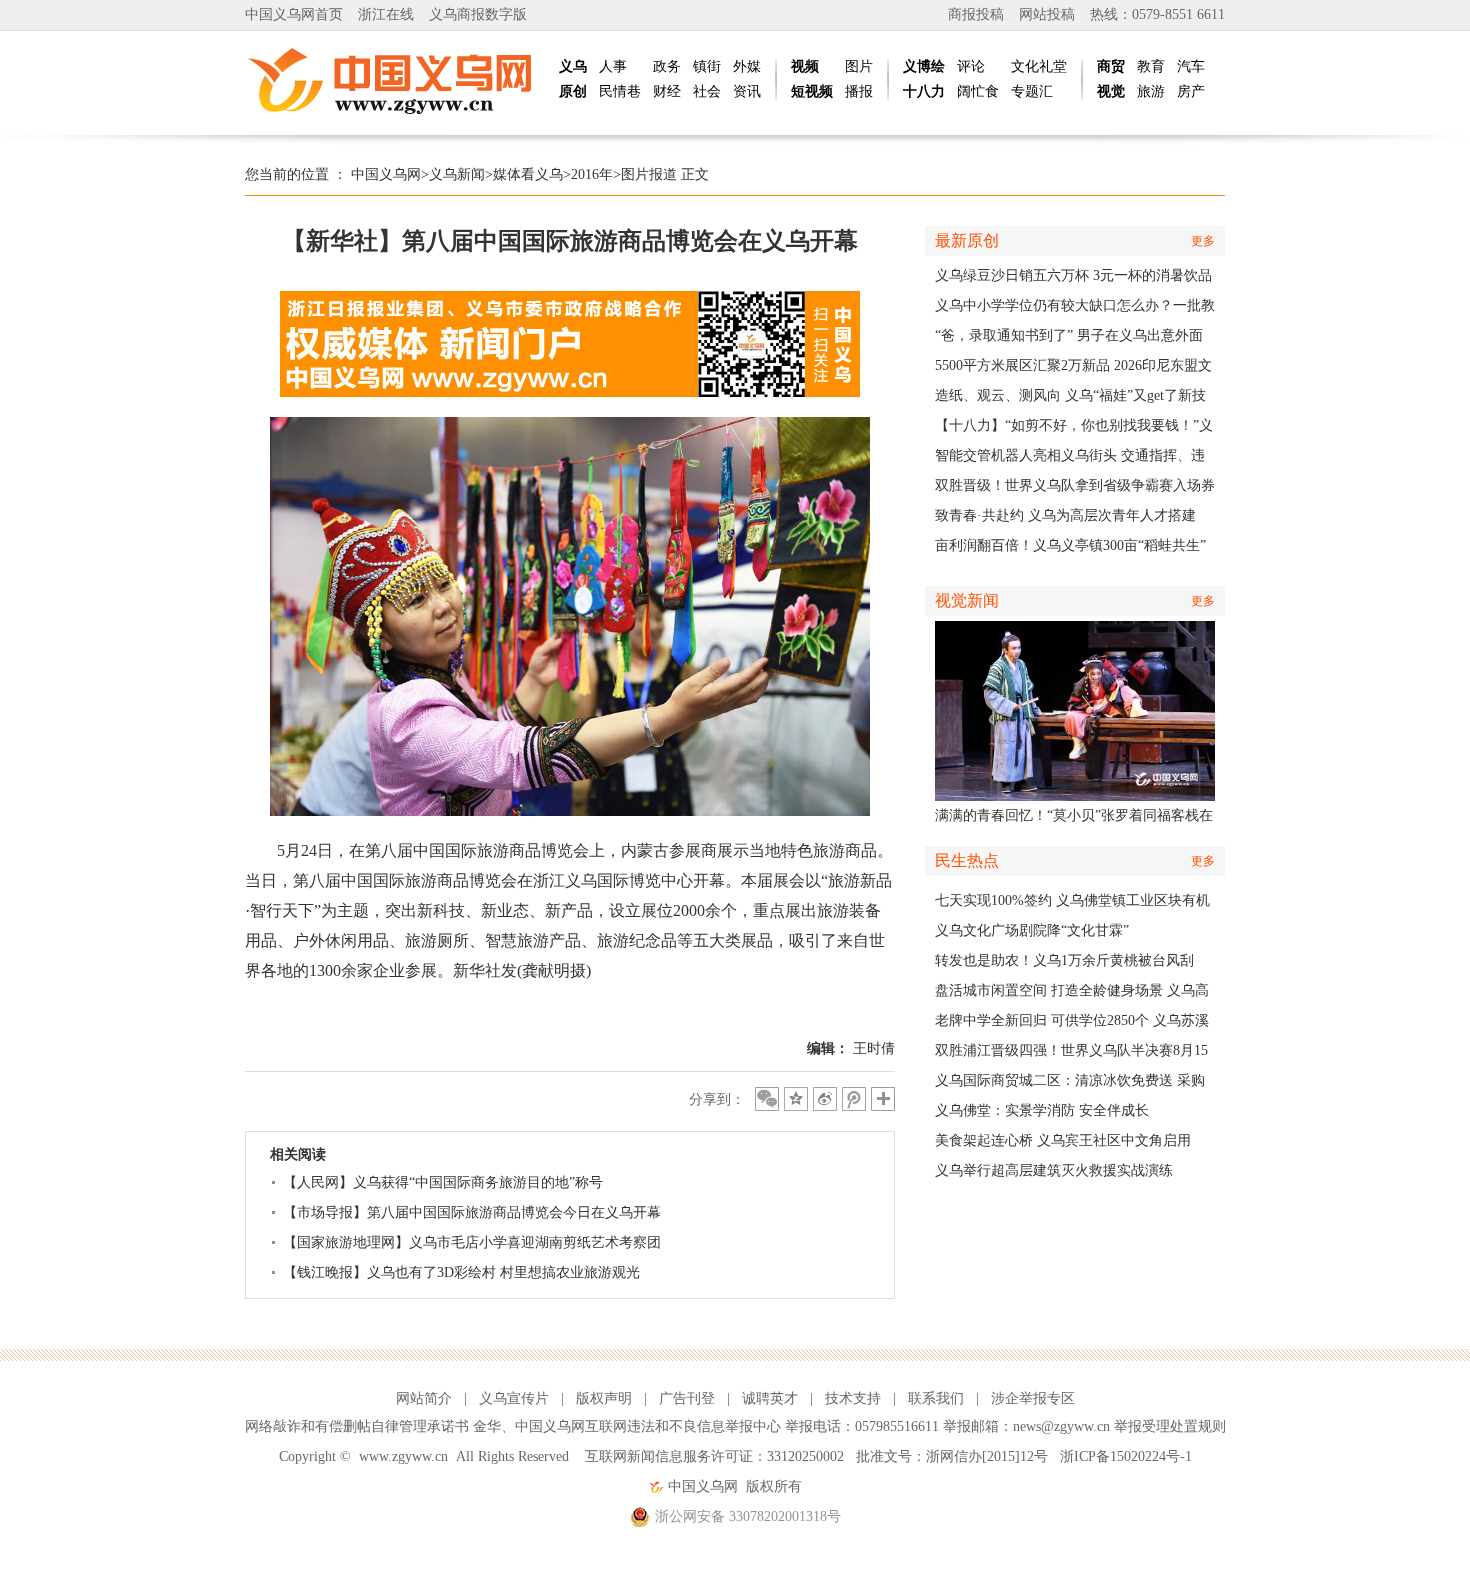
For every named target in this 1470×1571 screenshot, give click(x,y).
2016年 (592, 174)
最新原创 (967, 240)
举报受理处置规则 (1170, 1426)
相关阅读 (298, 1154)
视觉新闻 (967, 600)
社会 (707, 91)
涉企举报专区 (1033, 1398)
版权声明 (604, 1398)
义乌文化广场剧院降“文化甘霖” (1032, 930)
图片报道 (649, 174)
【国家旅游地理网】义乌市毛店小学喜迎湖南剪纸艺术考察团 (472, 1242)
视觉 (1111, 91)
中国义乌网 (386, 174)
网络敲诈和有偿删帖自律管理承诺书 (357, 1426)
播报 (859, 91)
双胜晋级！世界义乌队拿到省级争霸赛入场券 (1075, 485)
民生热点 (967, 860)
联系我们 (936, 1398)
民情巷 (620, 91)
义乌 (573, 66)
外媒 (747, 66)
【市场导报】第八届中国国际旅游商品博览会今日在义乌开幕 (472, 1212)
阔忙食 (978, 91)
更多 (1203, 241)
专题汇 (1032, 91)
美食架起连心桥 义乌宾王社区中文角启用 (1063, 1140)
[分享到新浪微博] (825, 1099)
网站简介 (424, 1398)
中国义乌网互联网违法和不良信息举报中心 (648, 1426)
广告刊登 (687, 1398)
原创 (573, 91)
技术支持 (853, 1398)
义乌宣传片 (514, 1398)
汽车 (1191, 66)
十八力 (924, 91)
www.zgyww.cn (403, 1456)
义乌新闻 (457, 174)
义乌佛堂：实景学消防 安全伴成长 (1042, 1110)
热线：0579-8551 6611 (1157, 14)
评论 (971, 66)
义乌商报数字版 (478, 14)
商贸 (1111, 66)
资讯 (747, 91)
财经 (667, 91)
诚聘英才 (770, 1398)
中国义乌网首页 (294, 14)
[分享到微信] (767, 1099)
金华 (487, 1426)
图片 (859, 66)
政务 (667, 66)
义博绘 (924, 66)
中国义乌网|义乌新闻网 (395, 80)
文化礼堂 (1039, 66)
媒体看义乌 (528, 174)
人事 (613, 66)
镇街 (707, 66)
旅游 (1151, 91)
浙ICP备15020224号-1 (1126, 1456)
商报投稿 (976, 14)
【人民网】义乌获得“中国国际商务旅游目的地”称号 (443, 1182)
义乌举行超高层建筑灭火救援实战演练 (1054, 1170)
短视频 (812, 91)
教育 (1151, 66)
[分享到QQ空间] (796, 1099)
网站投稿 (1047, 14)
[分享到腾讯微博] (854, 1099)
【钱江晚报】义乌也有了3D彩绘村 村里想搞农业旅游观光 (461, 1272)
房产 (1191, 91)
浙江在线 (386, 14)
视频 (805, 66)
